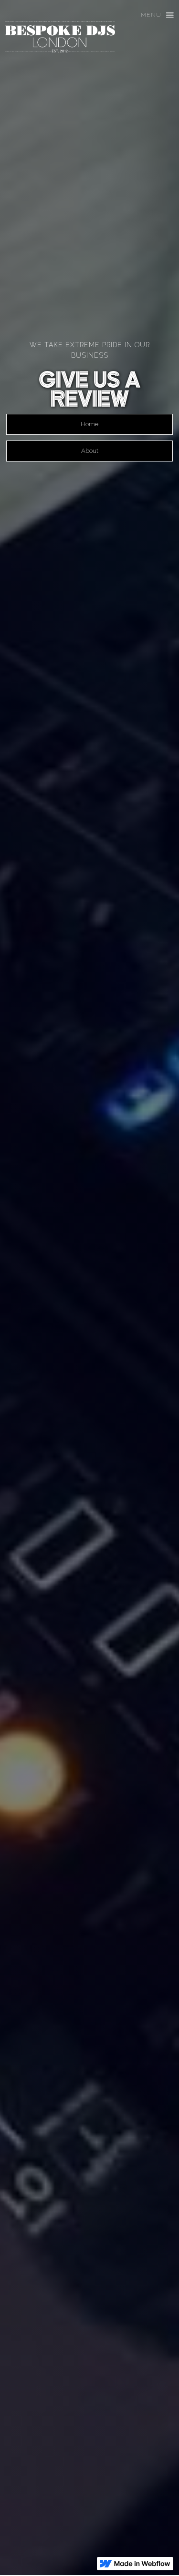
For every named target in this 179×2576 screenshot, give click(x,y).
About (90, 451)
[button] (153, 15)
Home (89, 424)
